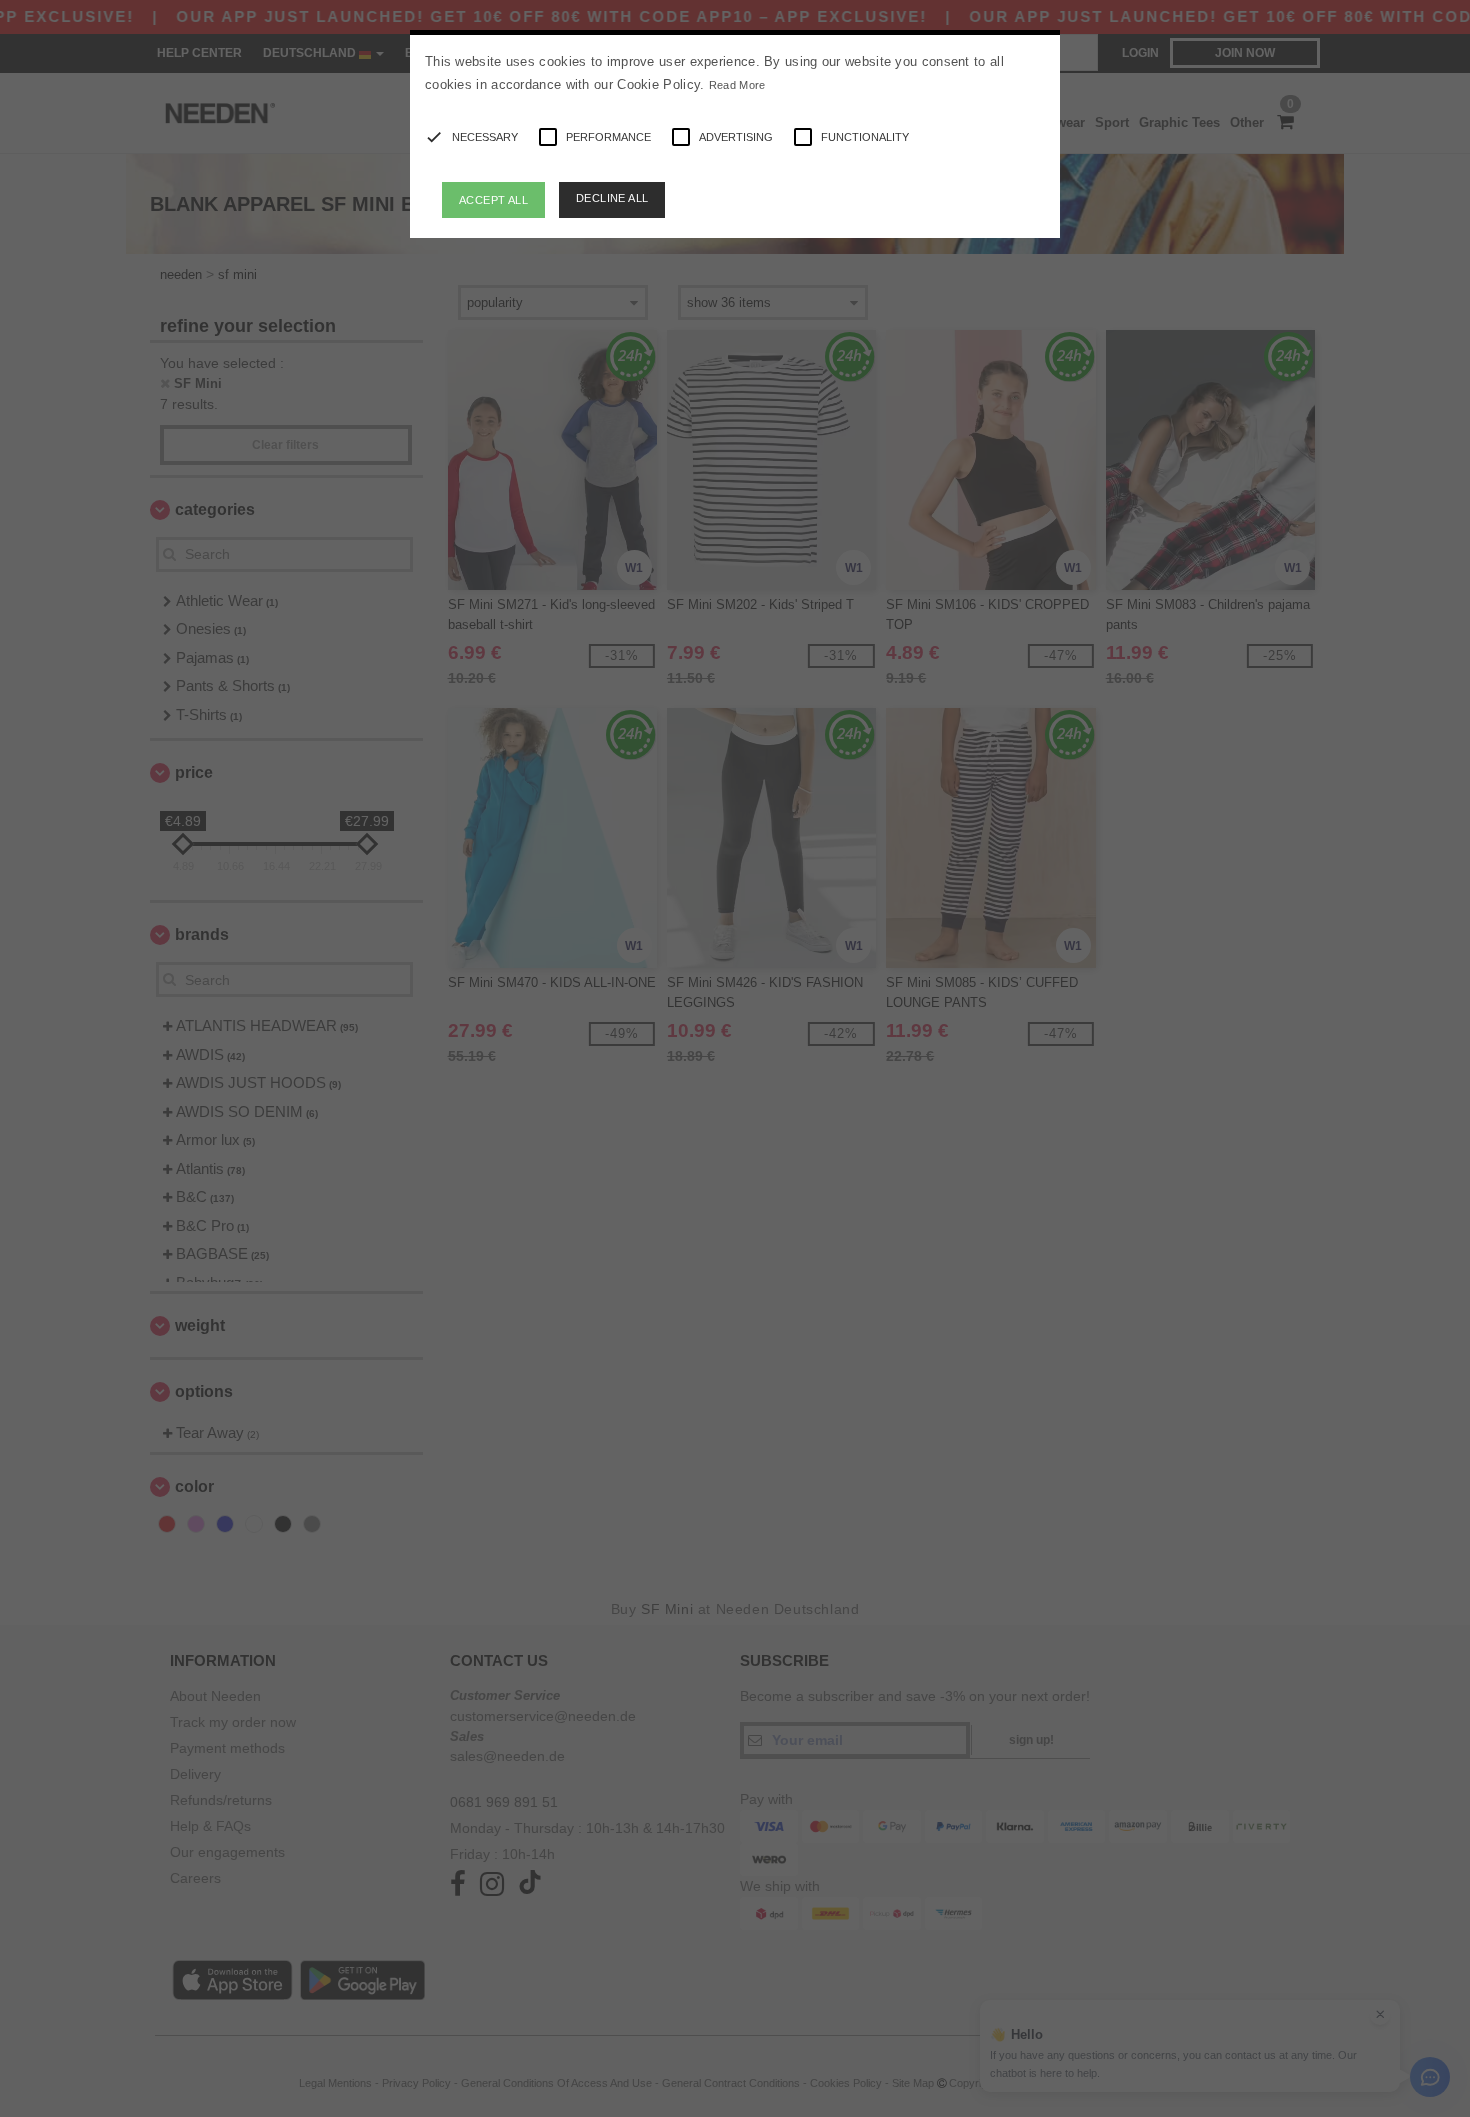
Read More (737, 85)
